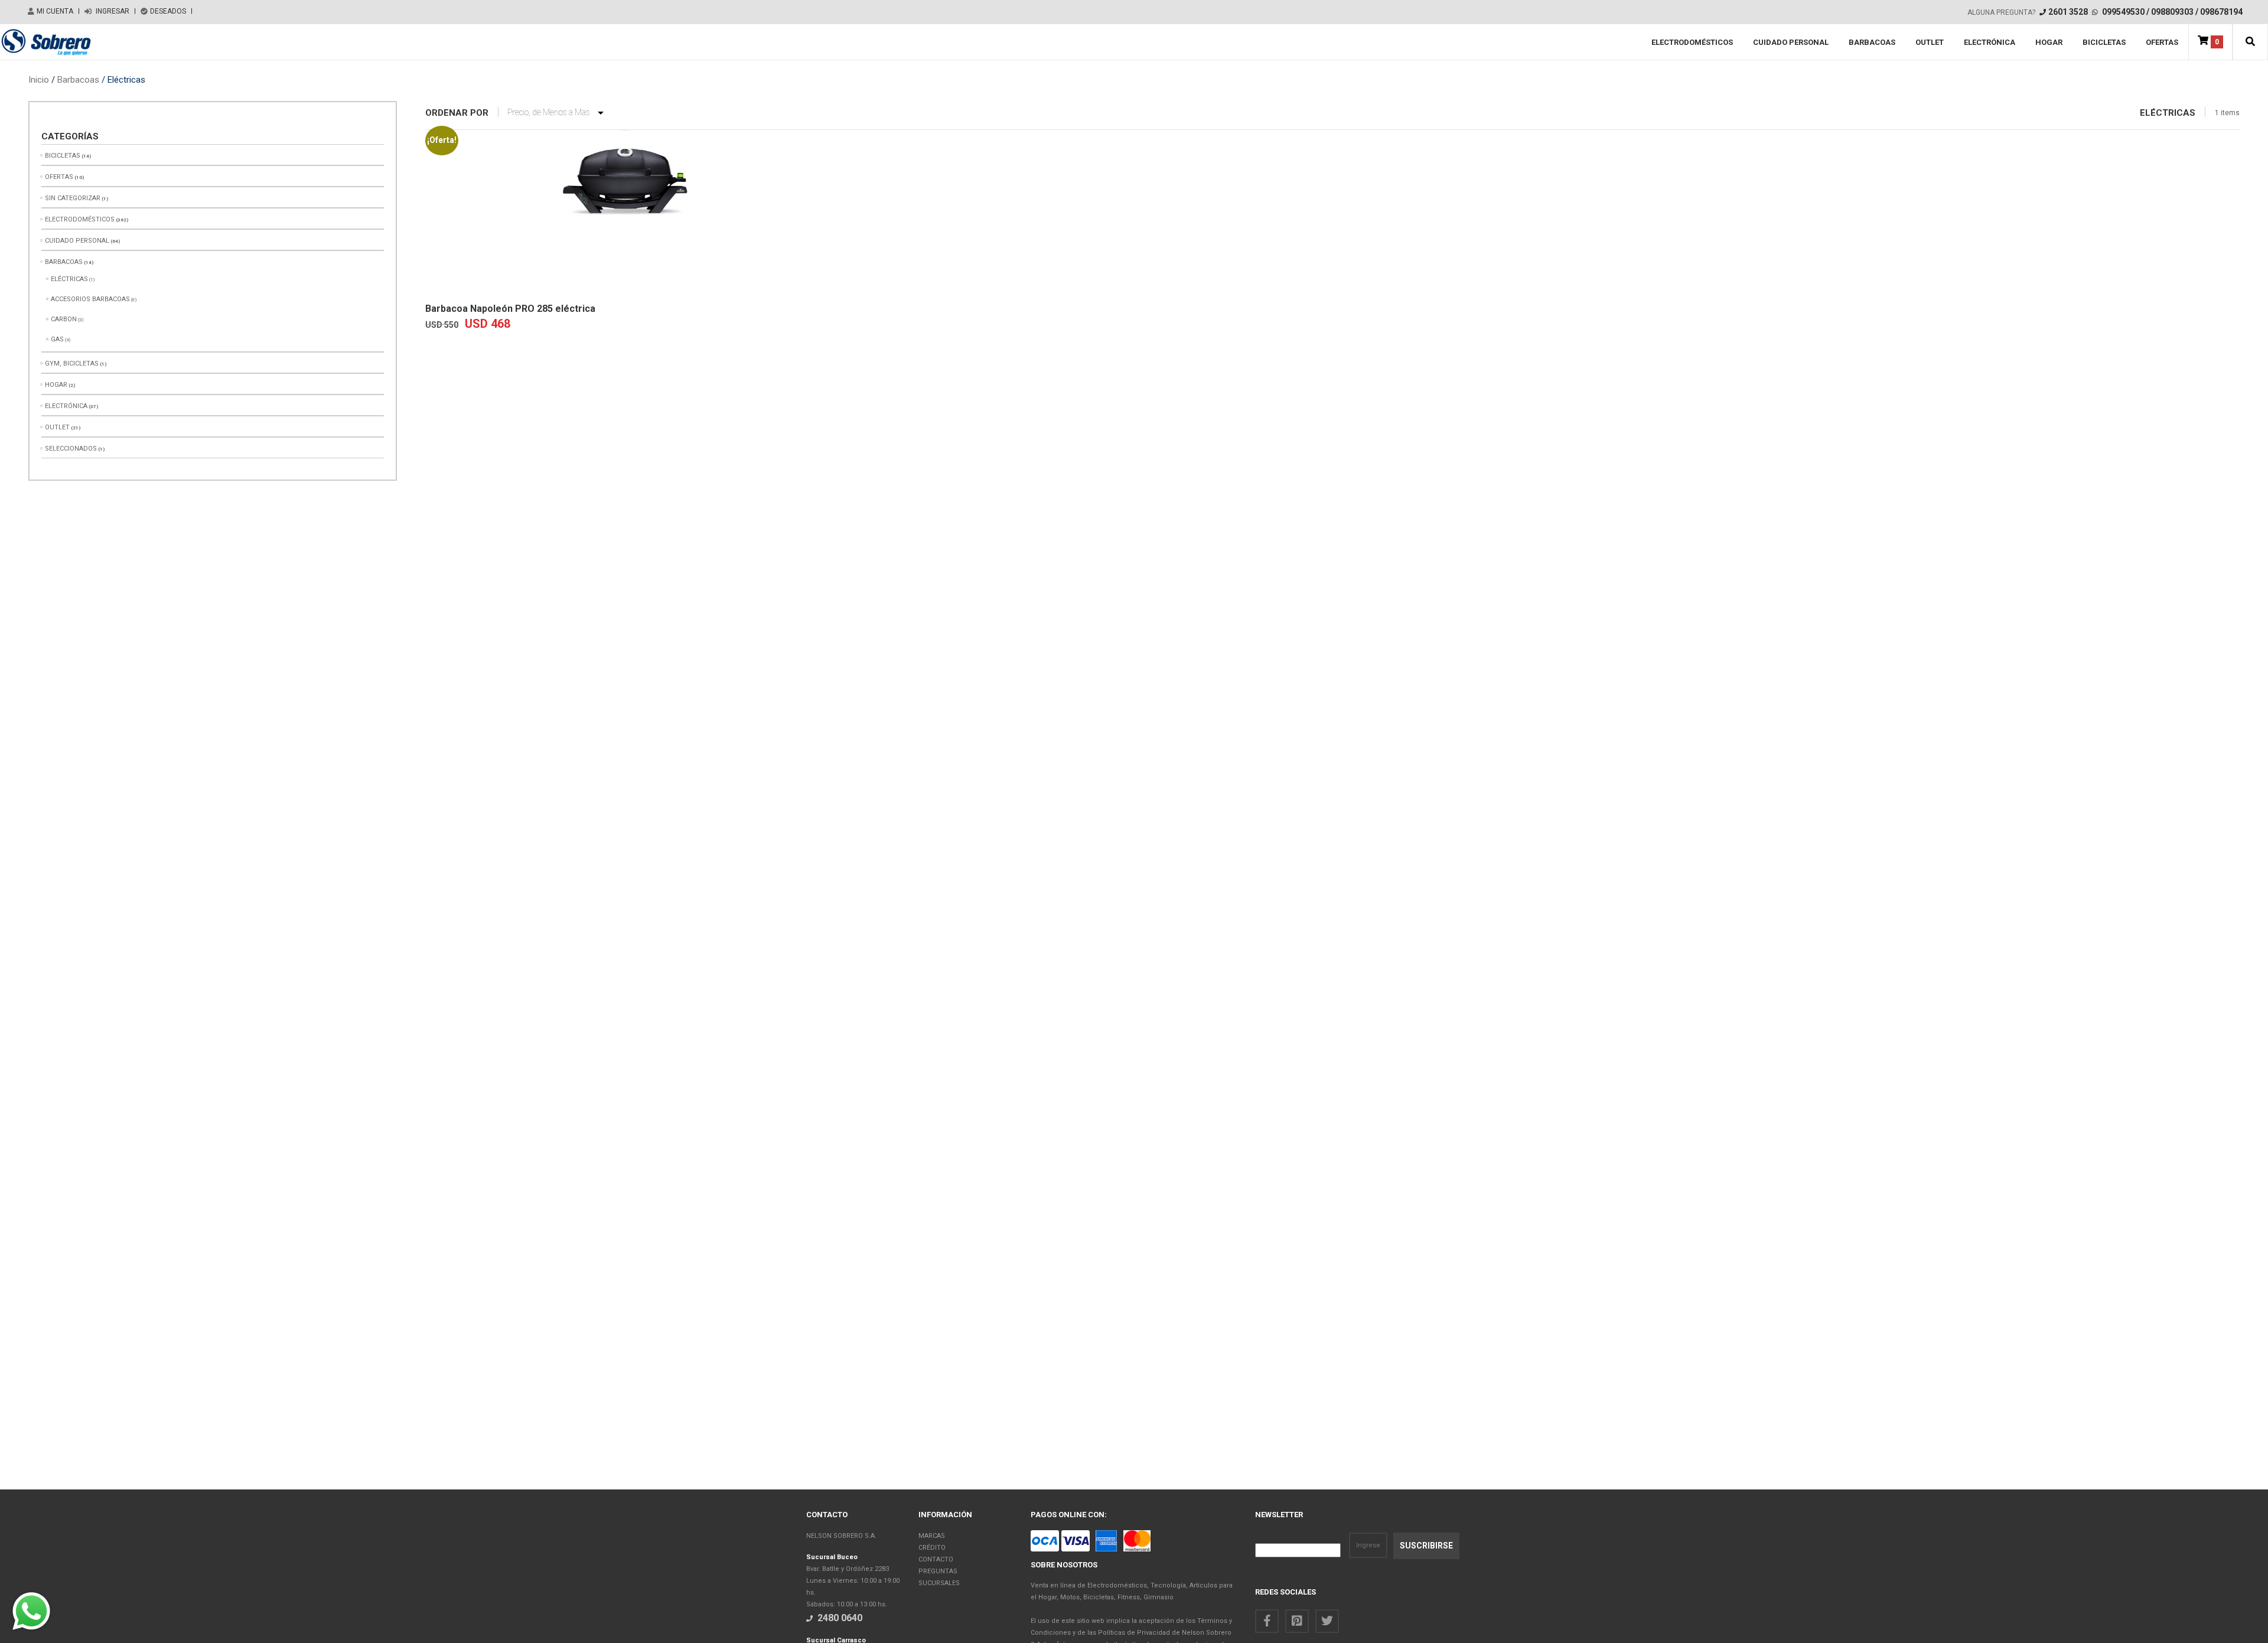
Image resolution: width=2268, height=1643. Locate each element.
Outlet (1930, 42)
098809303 (2172, 12)
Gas (57, 339)
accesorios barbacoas (90, 299)
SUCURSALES (939, 1583)
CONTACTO (936, 1559)
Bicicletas (2104, 42)
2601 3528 (2068, 12)
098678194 (2221, 12)
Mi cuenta (55, 11)
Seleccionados (71, 449)
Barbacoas (1872, 42)
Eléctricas (69, 279)
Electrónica (1990, 42)
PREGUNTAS (938, 1571)
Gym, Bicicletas (72, 364)
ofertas (2162, 42)
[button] (2250, 42)
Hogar (2049, 42)
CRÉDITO (932, 1548)
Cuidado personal (1791, 42)
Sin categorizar (73, 198)
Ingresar (112, 11)
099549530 (2123, 12)
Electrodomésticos (1692, 42)
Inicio (39, 80)
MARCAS (932, 1536)
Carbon (64, 319)
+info (521, 278)
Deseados (168, 11)
